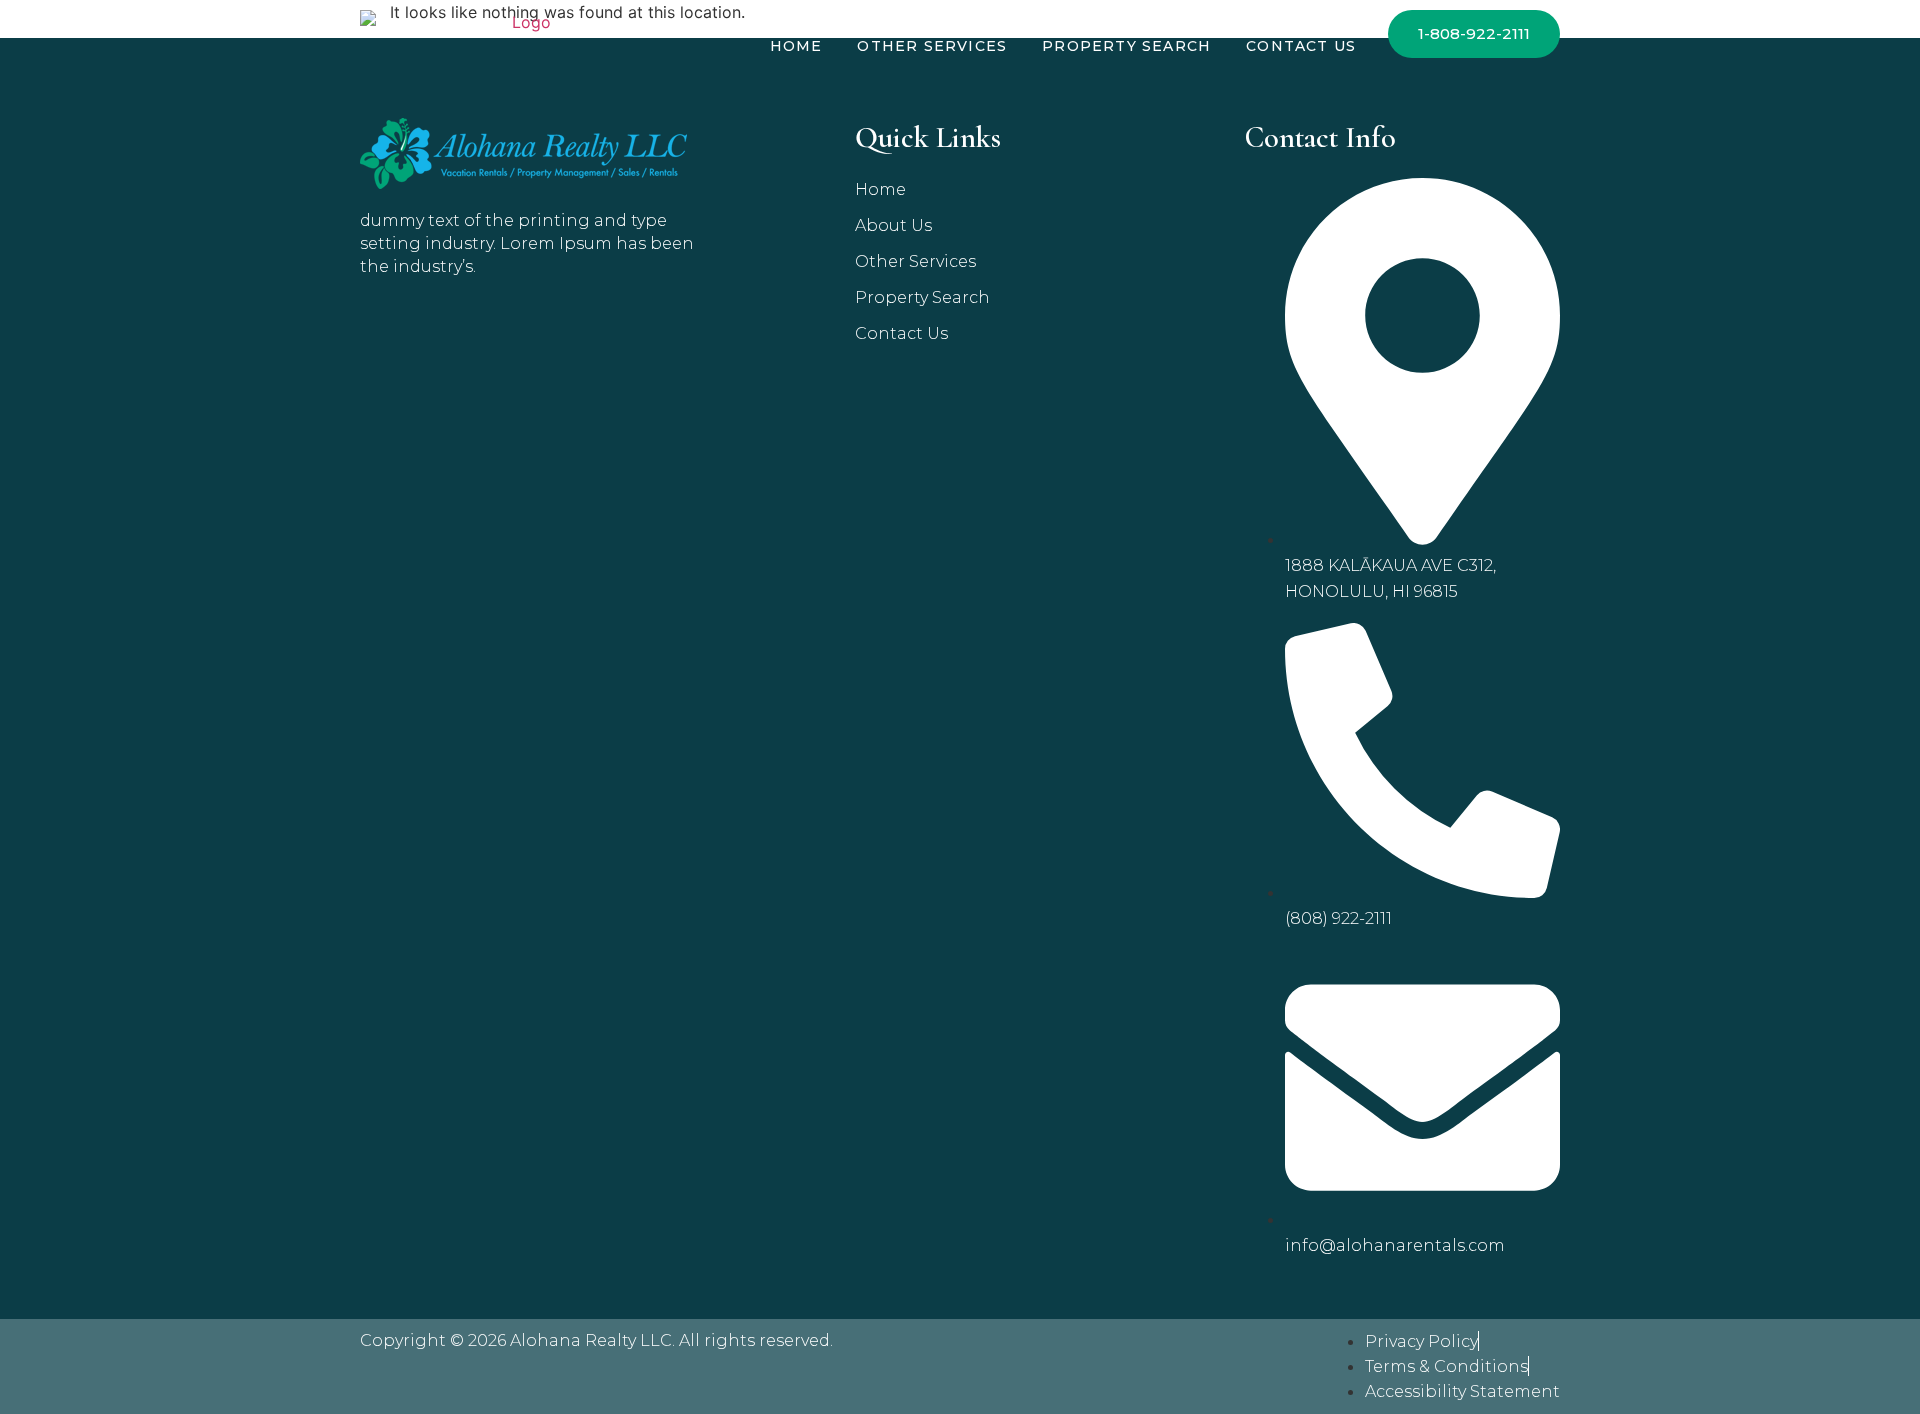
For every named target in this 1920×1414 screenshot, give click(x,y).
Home (796, 46)
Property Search (1126, 46)
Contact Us (1301, 46)
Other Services (932, 46)
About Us (893, 225)
